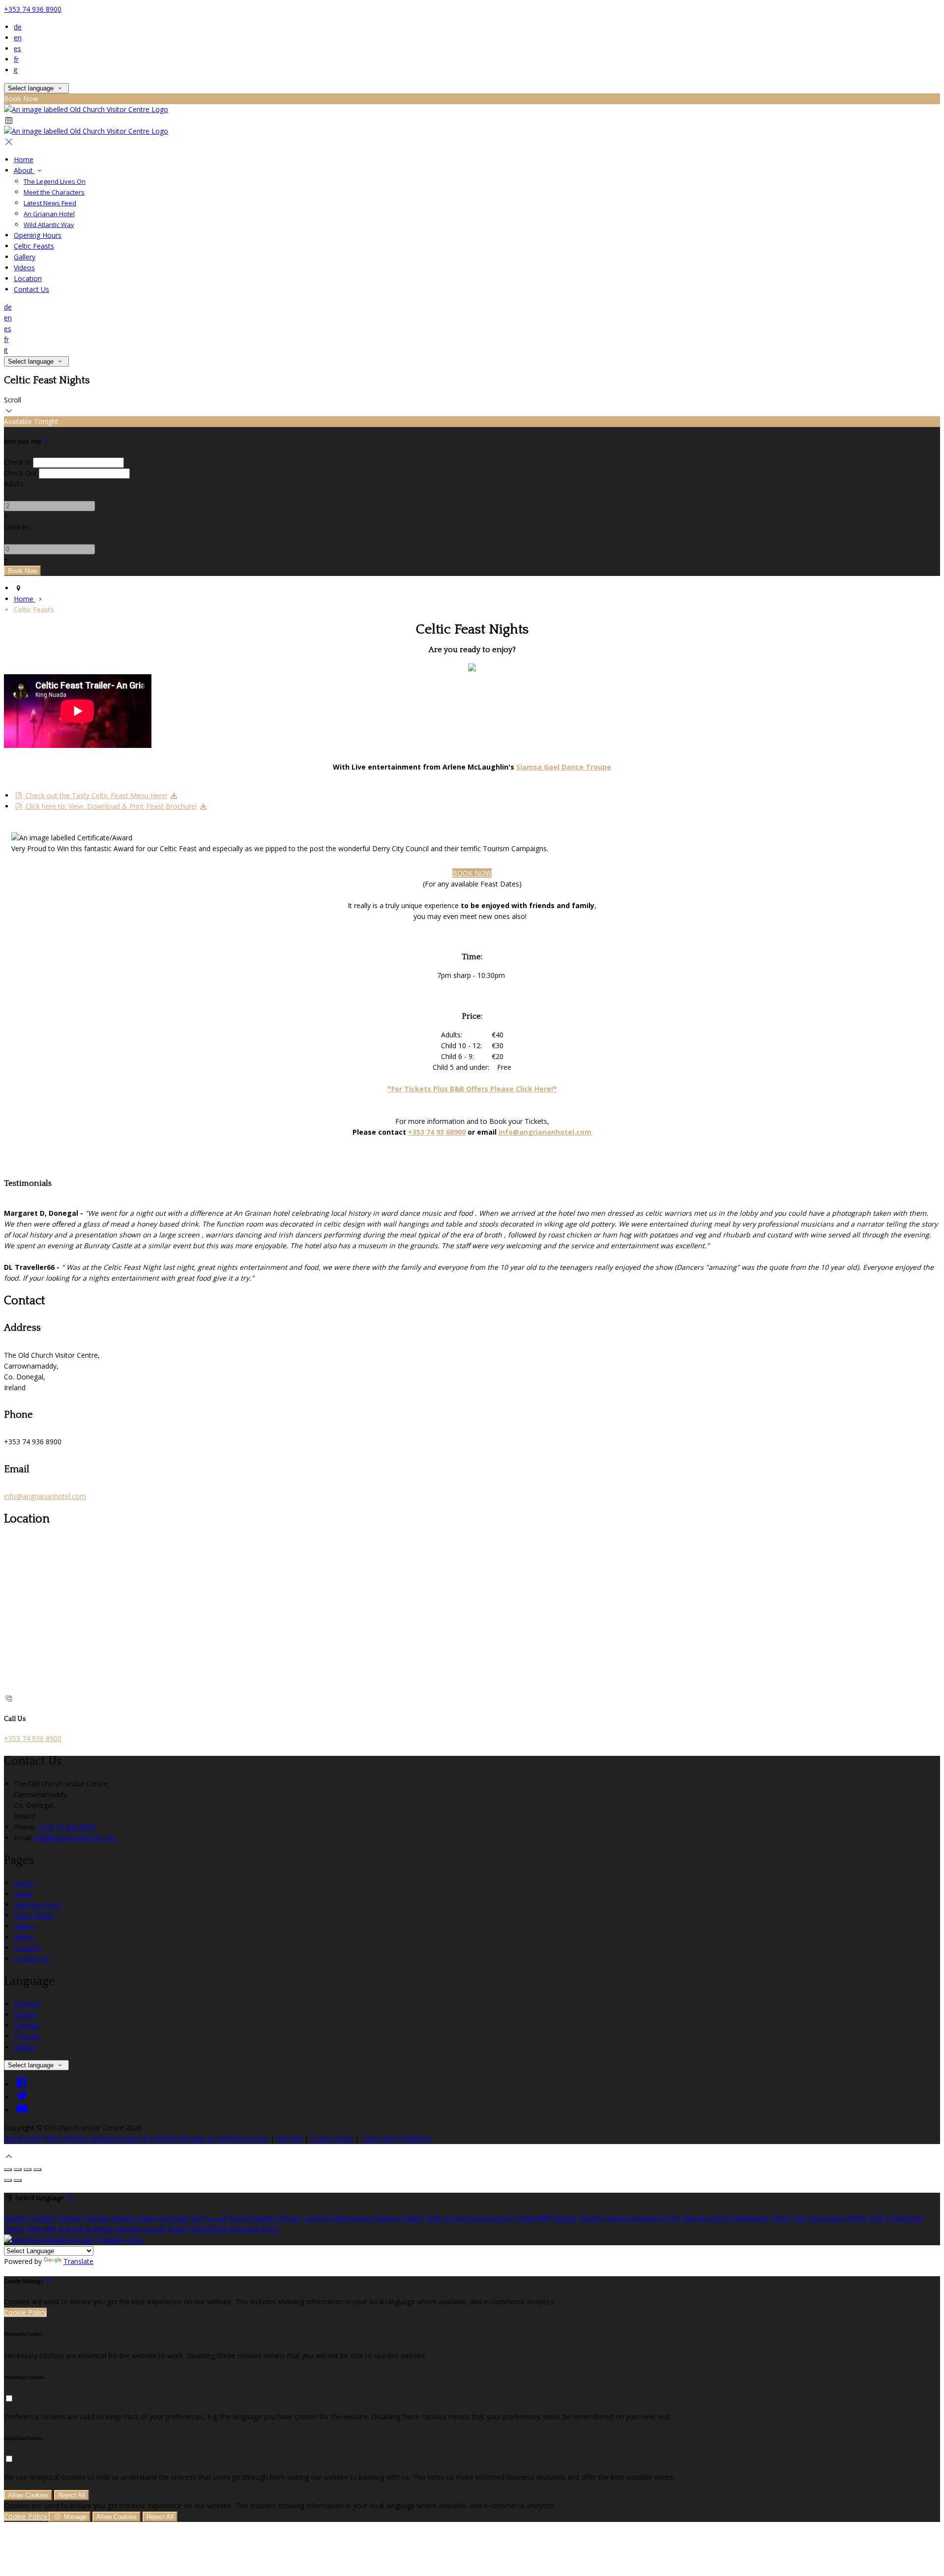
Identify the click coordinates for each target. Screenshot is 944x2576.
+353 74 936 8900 (33, 9)
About (24, 170)
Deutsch (27, 2004)
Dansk (148, 2218)
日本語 (856, 2218)
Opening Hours (38, 235)
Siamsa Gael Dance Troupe (564, 767)
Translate (78, 2261)
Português (907, 2218)
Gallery (25, 257)
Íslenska (696, 2218)
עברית (673, 2218)
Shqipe (178, 2229)
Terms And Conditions (396, 2138)
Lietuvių (289, 2218)
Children (17, 527)
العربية (218, 2218)
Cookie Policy (332, 2138)
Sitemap (289, 2138)
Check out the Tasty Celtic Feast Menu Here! (95, 795)
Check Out (20, 473)
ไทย (799, 2218)
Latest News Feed (50, 203)
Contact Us (31, 289)
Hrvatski (591, 2218)
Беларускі (497, 2218)
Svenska (128, 2229)
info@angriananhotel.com (545, 1132)
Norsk (720, 2218)
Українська (826, 2218)
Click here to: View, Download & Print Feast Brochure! (110, 806)
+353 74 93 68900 (437, 1132)
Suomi (239, 2218)
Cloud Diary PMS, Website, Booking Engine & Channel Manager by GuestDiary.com (136, 2138)
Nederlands (750, 2218)
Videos (24, 268)
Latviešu (317, 2218)
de (18, 27)
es (17, 48)
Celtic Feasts (34, 246)
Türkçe (781, 2218)
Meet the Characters (54, 192)
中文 (273, 2229)
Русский (71, 2229)
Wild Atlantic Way (49, 225)
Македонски (353, 2218)
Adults (14, 484)
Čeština (527, 2218)
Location (28, 278)
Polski (13, 2229)
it (16, 70)
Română (99, 2229)
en (18, 38)
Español (26, 2025)
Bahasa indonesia (634, 2218)
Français (27, 2036)
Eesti (198, 2218)
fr (16, 59)
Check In (17, 462)
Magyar (564, 2218)
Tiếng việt (40, 2229)
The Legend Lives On (55, 181)
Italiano (26, 2047)
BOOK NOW (472, 873)
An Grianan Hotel (49, 214)
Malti (434, 2218)
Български (461, 2218)
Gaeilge (263, 2218)
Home (24, 159)
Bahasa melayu (400, 2218)
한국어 (879, 2218)
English (25, 2015)
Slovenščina (209, 2229)
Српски (154, 2229)
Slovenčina (247, 2229)
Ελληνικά (174, 2218)
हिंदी (545, 2218)
